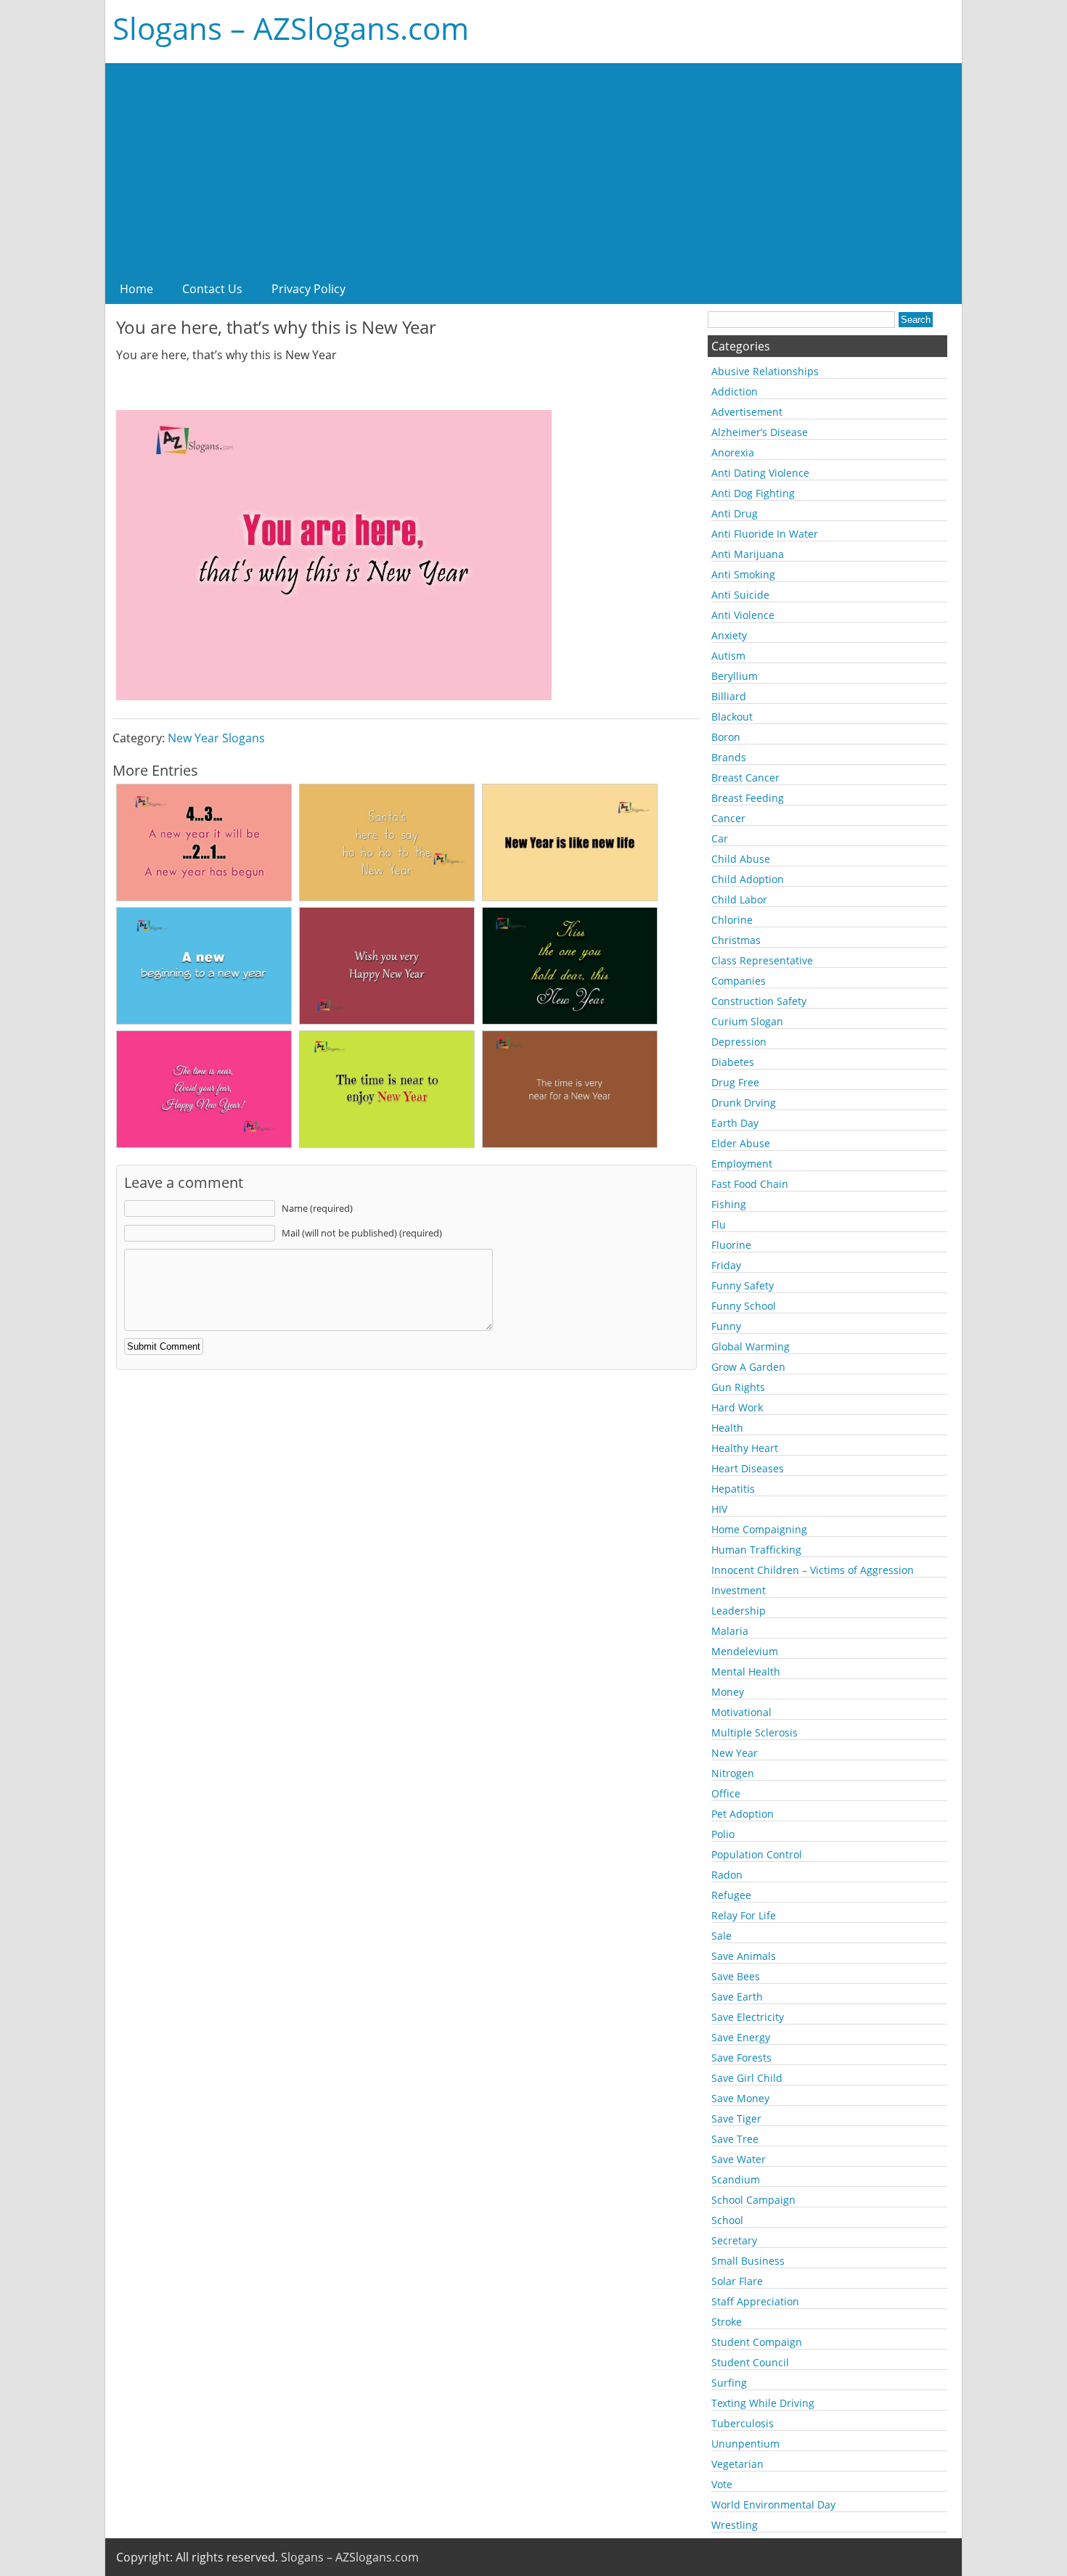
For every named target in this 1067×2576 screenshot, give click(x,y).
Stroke (727, 2322)
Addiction (735, 391)
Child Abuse (741, 859)
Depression (739, 1042)
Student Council (750, 2362)
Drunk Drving (744, 1103)
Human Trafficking (756, 1550)
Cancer (728, 818)
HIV (719, 1509)
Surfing (729, 2383)
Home (136, 289)
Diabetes (733, 1062)
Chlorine (732, 920)
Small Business (748, 2261)
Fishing (729, 1204)
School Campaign (753, 2200)
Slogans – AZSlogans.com (291, 28)
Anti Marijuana (748, 554)
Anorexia (733, 452)
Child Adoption (748, 879)
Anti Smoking (743, 574)
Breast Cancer (745, 778)
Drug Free (735, 1082)
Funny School (744, 1306)
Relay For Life (744, 1915)
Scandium (736, 2179)
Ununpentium (745, 2444)
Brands (729, 757)
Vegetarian (737, 2464)
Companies (739, 981)
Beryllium (735, 676)
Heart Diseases (748, 1468)
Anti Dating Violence (760, 473)
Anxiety (729, 635)
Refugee (731, 1895)
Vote (722, 2484)
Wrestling (735, 2525)
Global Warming (751, 1346)
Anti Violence (743, 615)
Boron (726, 737)
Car (720, 838)
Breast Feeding (748, 798)
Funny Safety (743, 1285)
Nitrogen (733, 1773)
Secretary (734, 2240)
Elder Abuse (741, 1143)
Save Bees (736, 1976)
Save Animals (744, 1956)
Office (726, 1793)
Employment (742, 1164)
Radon (727, 1875)
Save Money (740, 2098)
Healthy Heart (745, 1448)
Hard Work (737, 1407)
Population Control (757, 1854)
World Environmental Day (773, 2505)
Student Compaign (757, 2342)
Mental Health (746, 1671)
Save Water (739, 2159)
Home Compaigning (759, 1529)
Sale (721, 1936)
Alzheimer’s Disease (760, 432)
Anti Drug (735, 513)
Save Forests (741, 2058)
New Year (735, 1753)
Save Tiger (736, 2118)
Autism (728, 656)
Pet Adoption (743, 1814)
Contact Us (212, 289)
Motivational (741, 1712)
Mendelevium (745, 1651)
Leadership (739, 1611)
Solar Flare (737, 2281)
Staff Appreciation (755, 2301)
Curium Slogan (747, 1021)
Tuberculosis (743, 2423)
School (727, 2220)
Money (728, 1692)
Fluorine (731, 1245)
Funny (726, 1326)
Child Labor (739, 899)
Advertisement (747, 412)
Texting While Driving (763, 2403)
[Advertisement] (533, 165)
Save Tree (735, 2139)
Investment (739, 1590)
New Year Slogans (216, 738)
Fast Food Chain (750, 1184)
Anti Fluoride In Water (765, 534)
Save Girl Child (747, 2078)
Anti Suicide (740, 595)
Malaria (730, 1631)
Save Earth (737, 1997)
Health (727, 1428)
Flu (719, 1225)
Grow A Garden (748, 1367)
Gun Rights (738, 1387)
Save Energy (741, 2037)
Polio (723, 1834)
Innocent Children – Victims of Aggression (813, 1570)
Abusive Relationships (765, 371)
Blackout (732, 717)
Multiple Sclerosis (755, 1732)
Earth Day (735, 1123)
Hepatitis (733, 1489)
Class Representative (762, 960)
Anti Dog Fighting (753, 493)
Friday (726, 1265)
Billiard (729, 696)
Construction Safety (759, 1001)
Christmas (736, 940)
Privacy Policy (308, 289)
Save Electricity (748, 2017)
